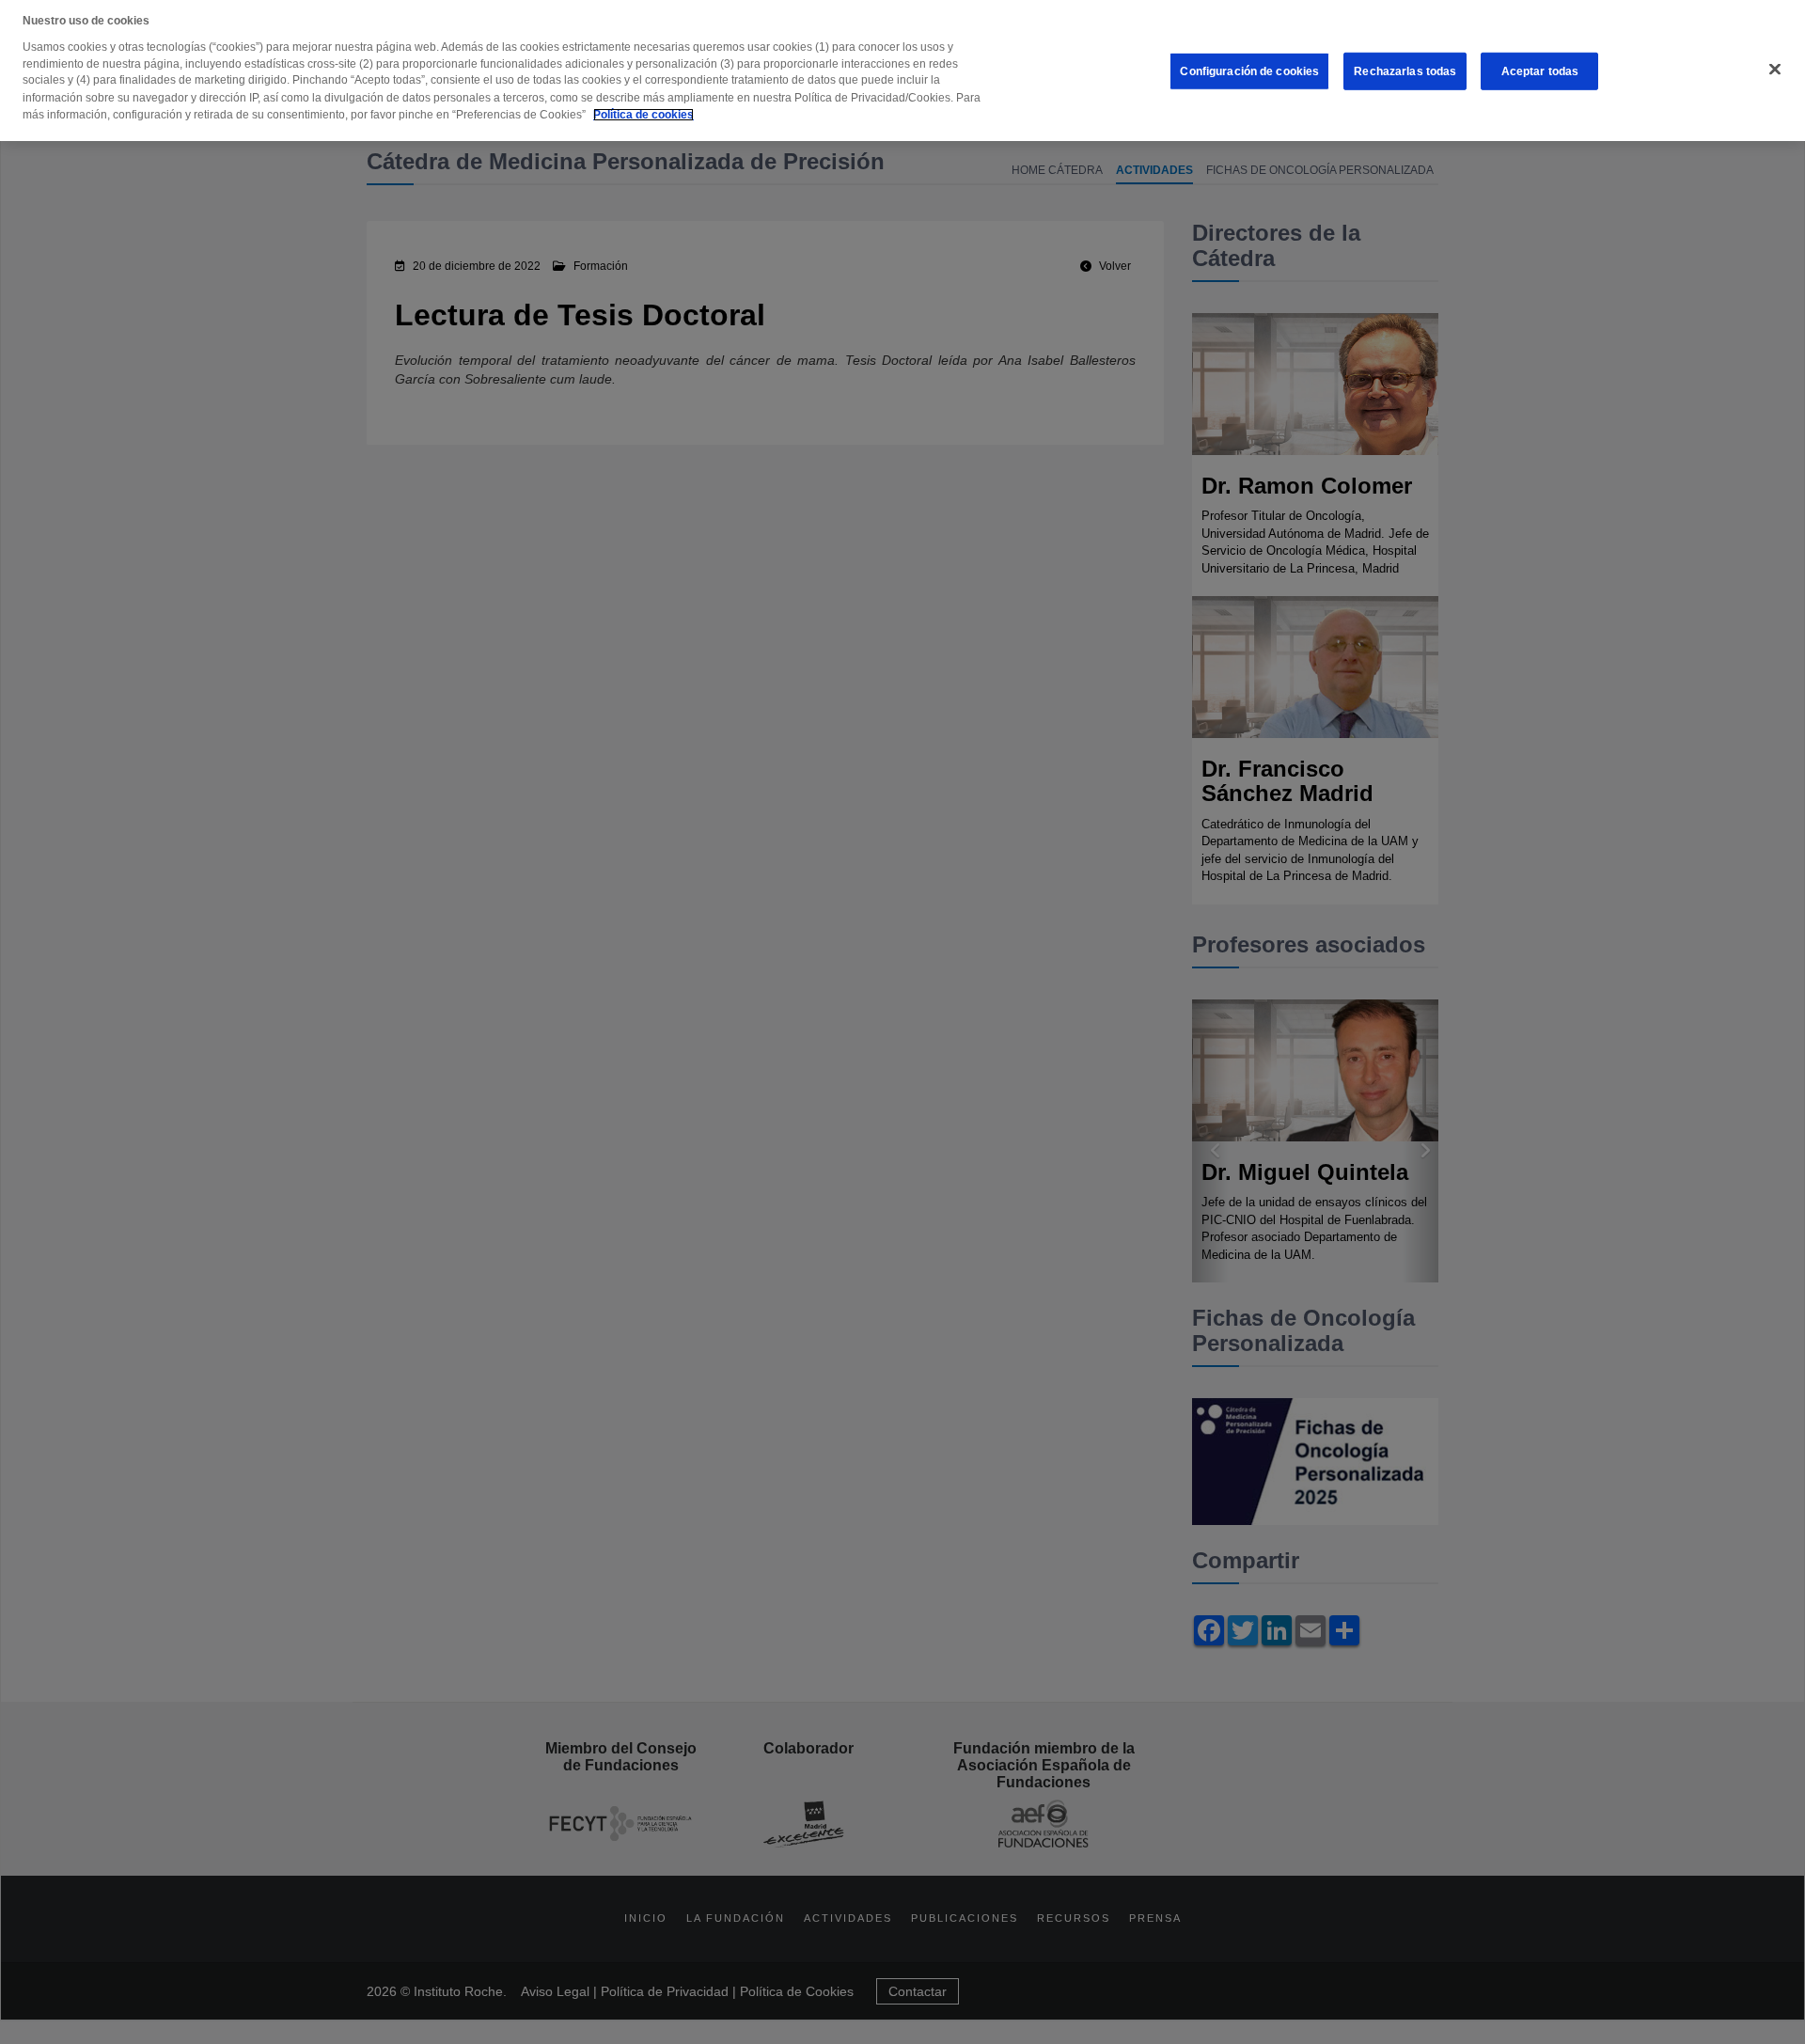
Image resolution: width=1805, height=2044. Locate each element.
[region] (902, 71)
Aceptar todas (1540, 71)
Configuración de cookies (1249, 71)
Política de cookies (644, 115)
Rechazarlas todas (1405, 71)
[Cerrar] (1775, 70)
